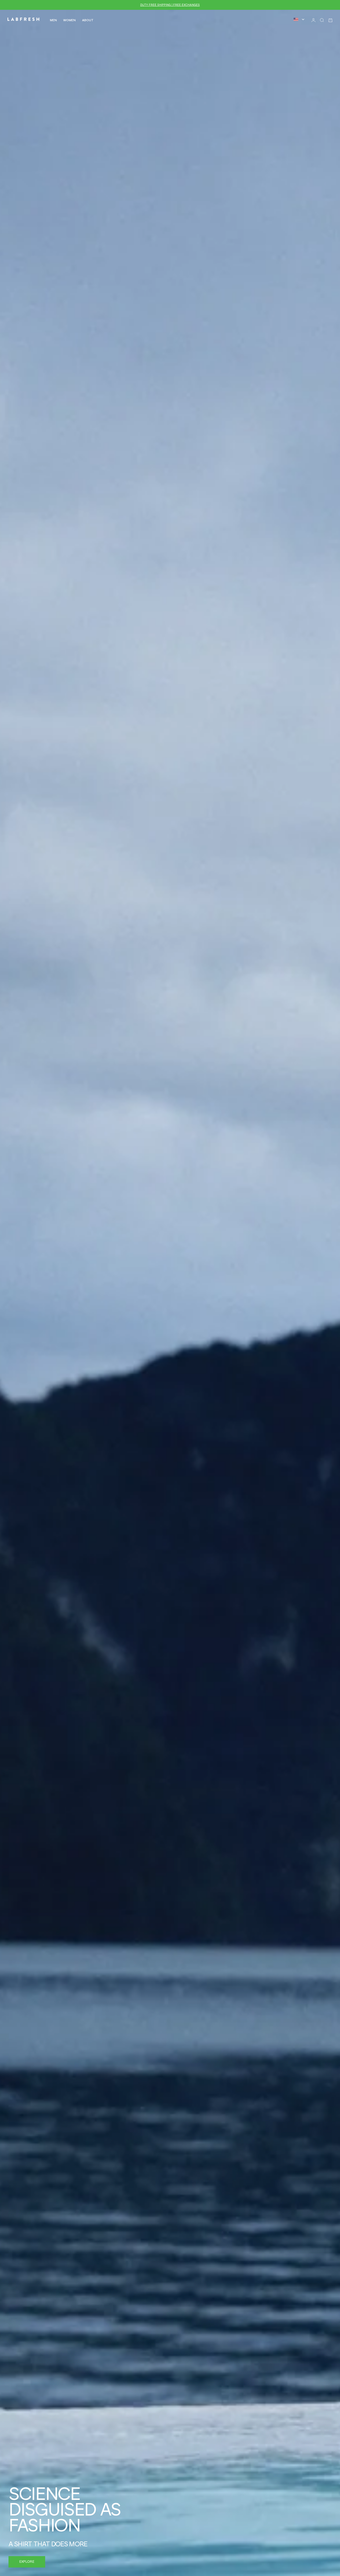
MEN (53, 20)
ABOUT (88, 20)
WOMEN (69, 20)
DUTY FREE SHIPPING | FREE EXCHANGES (170, 5)
